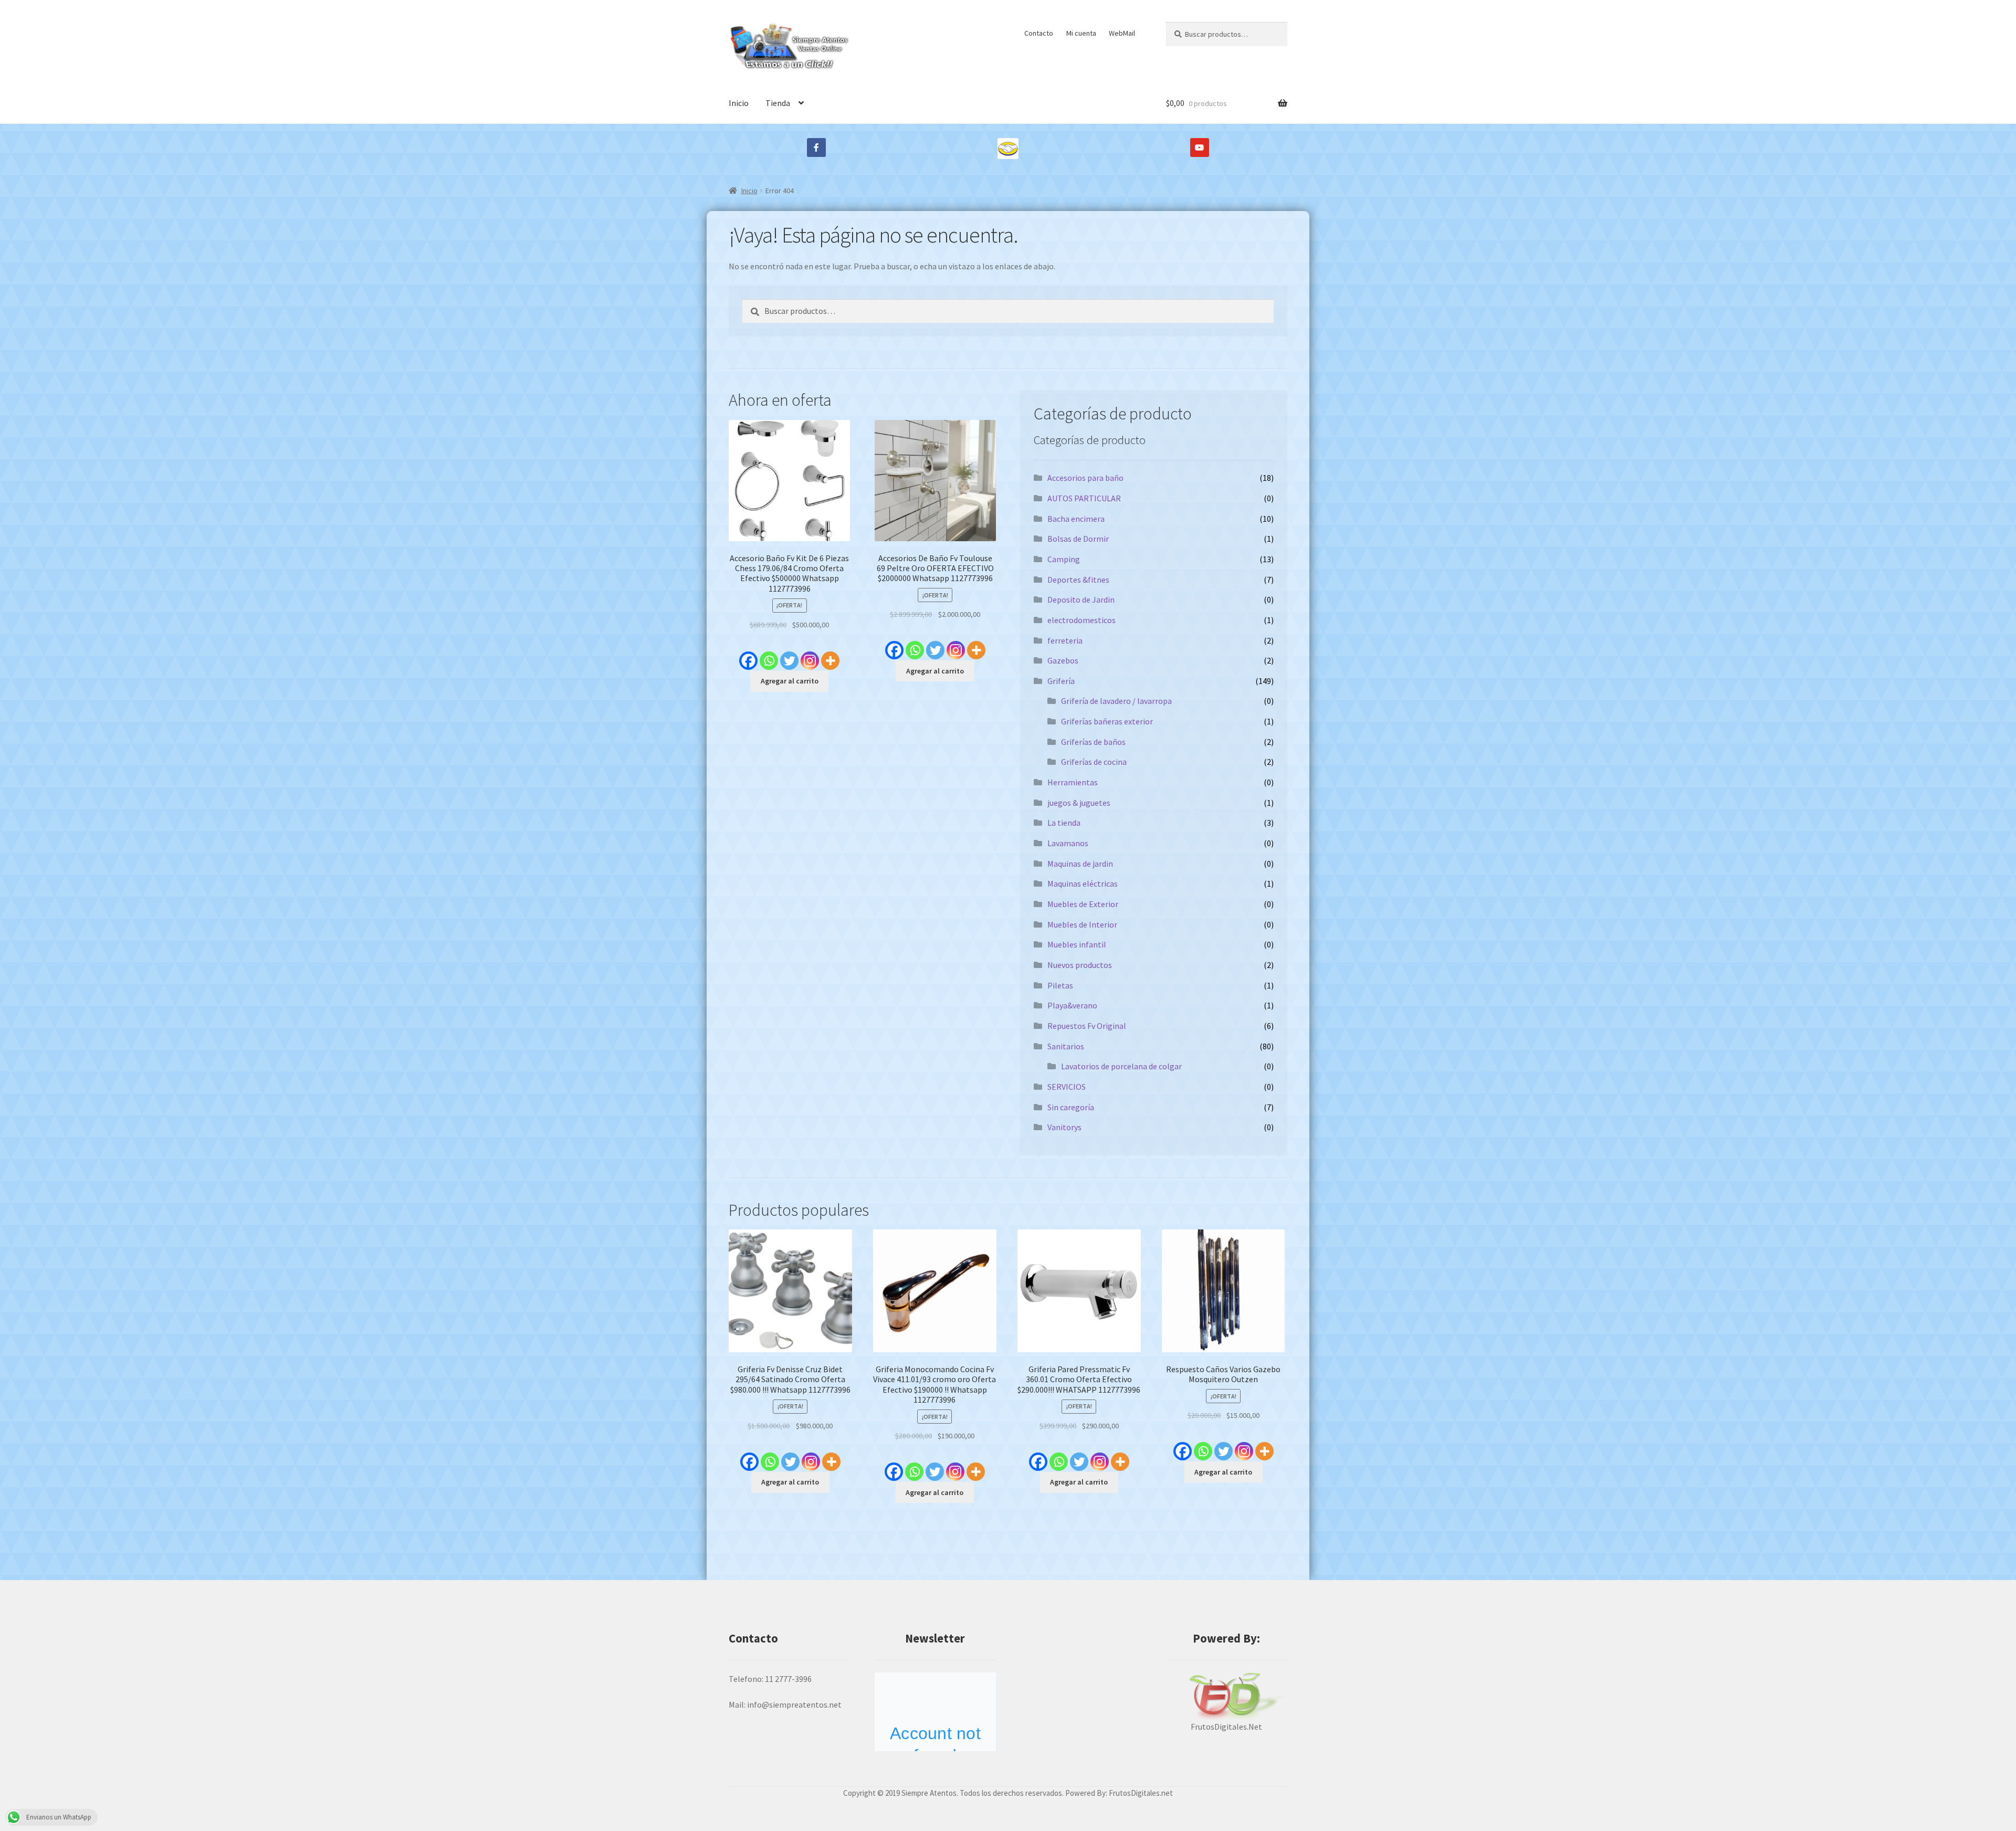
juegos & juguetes (1079, 803)
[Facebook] (748, 655)
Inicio (739, 103)
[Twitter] (789, 655)
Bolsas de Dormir (1078, 539)
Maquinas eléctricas (1083, 883)
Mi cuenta (1081, 33)
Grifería (1061, 681)
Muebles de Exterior (1083, 904)
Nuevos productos (1080, 965)
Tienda (778, 103)
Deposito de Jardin (1081, 599)
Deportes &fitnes (1078, 580)
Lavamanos (1068, 843)
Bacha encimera (1076, 519)
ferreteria (1065, 640)
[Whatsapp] (769, 655)
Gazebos (1063, 660)
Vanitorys (1064, 1127)
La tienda (1064, 823)
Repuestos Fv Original (1087, 1026)
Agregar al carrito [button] (790, 681)
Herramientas (1073, 782)
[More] (830, 655)
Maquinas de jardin (1080, 864)
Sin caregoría (1071, 1107)
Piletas (1060, 985)
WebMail (1122, 33)
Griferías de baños (1093, 742)
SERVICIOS (1067, 1087)
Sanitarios (1066, 1046)
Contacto (1039, 33)
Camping (1064, 559)
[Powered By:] (1227, 1696)
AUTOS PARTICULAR (1084, 498)
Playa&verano (1072, 1005)
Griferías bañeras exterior (1107, 721)
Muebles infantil (1077, 944)
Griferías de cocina (1094, 762)
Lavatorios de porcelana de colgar (1121, 1066)
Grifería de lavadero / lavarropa (1116, 701)
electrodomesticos (1081, 620)
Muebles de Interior (1082, 924)
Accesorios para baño (1085, 478)
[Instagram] (810, 655)
